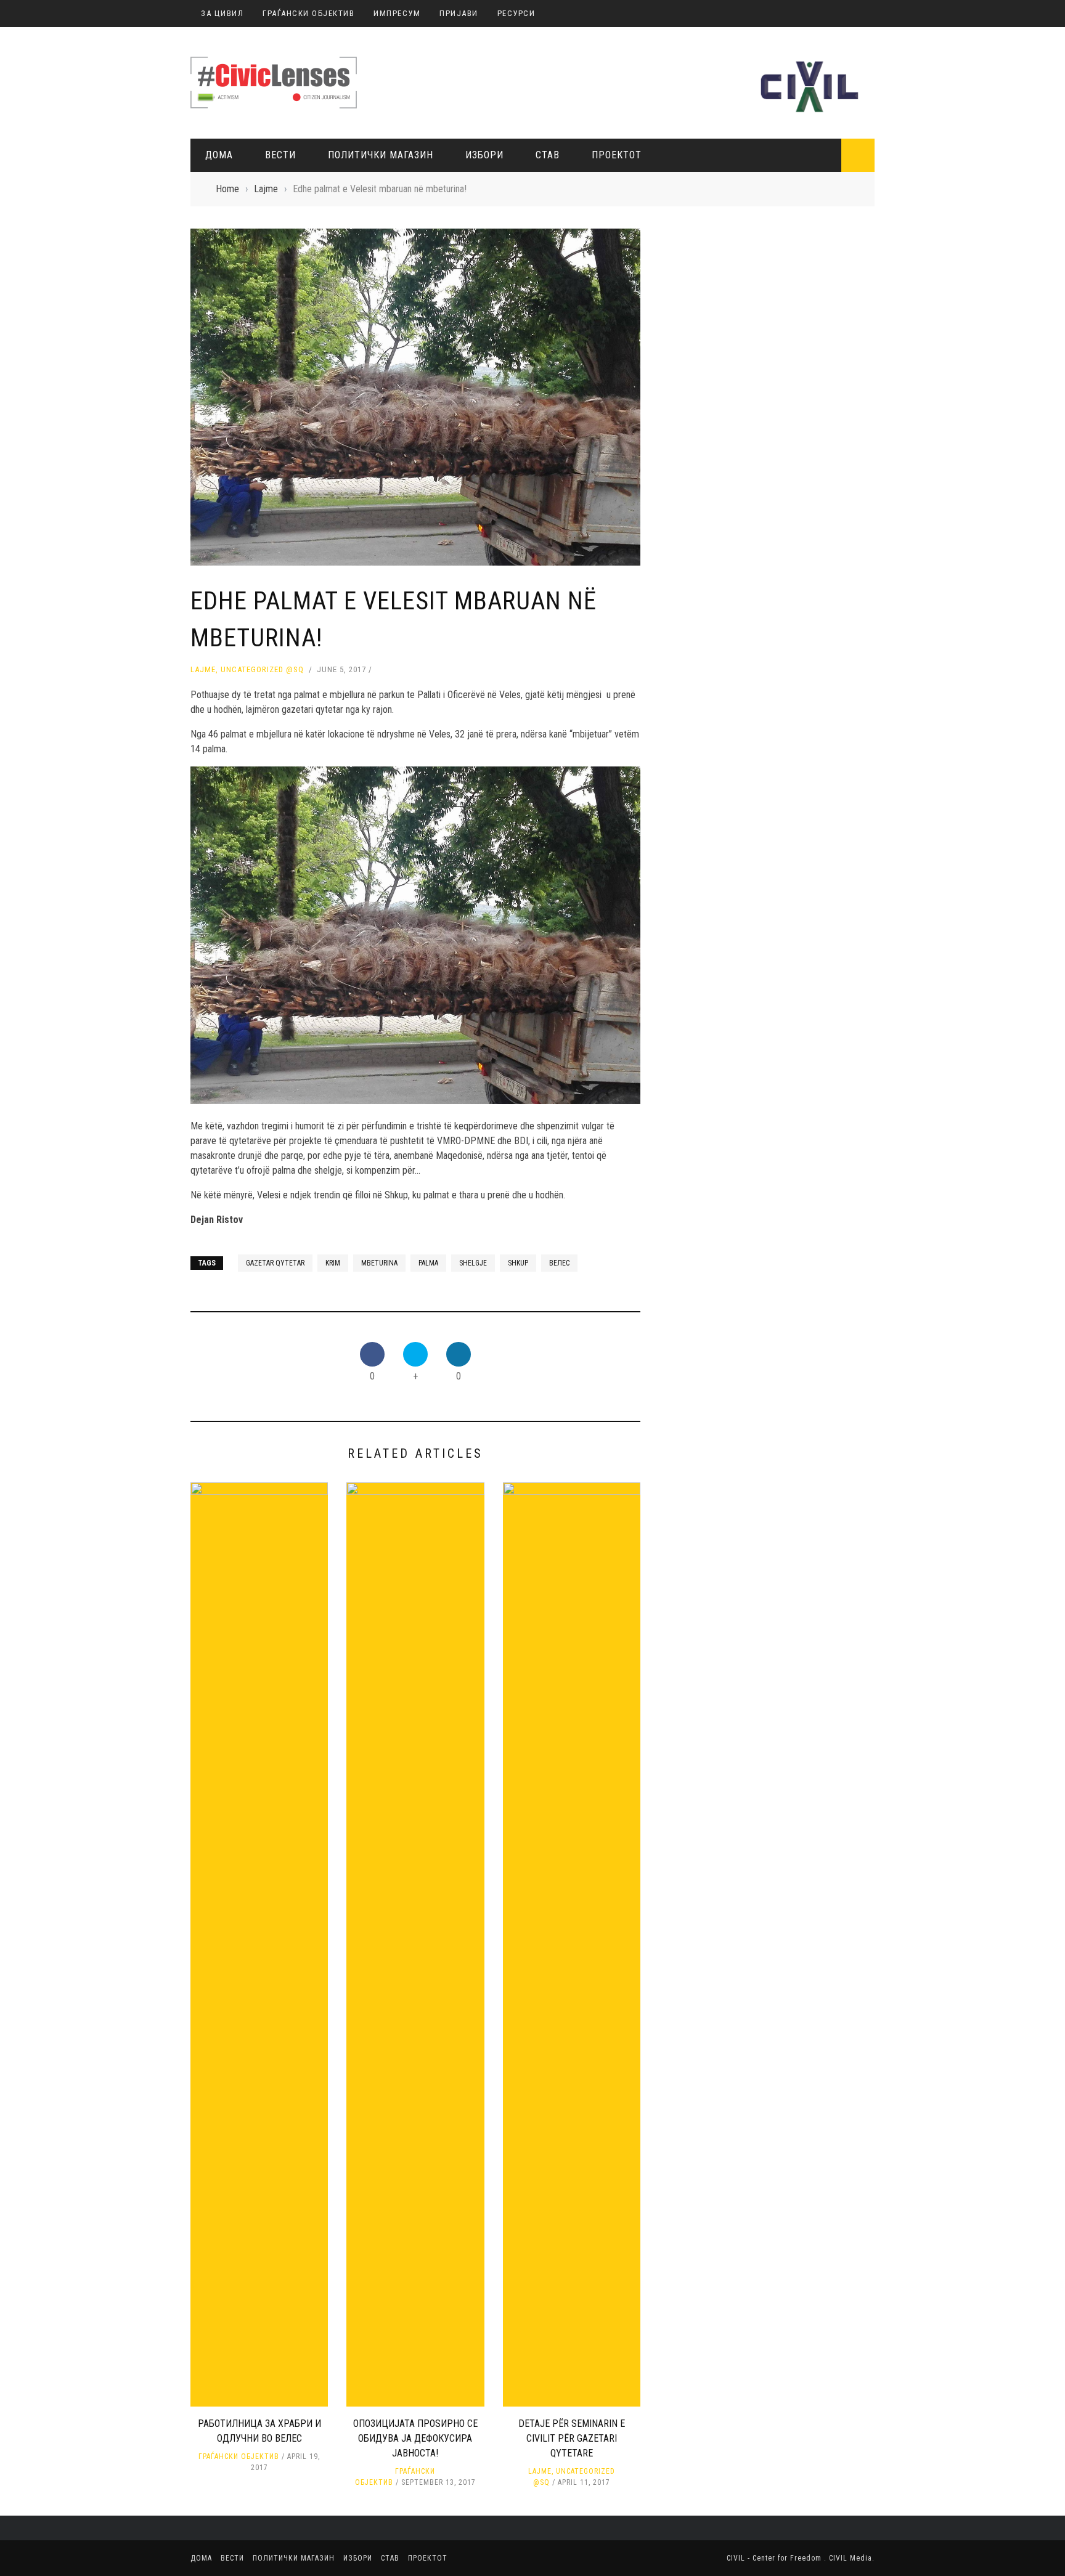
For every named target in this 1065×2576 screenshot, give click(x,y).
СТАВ (548, 155)
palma (428, 1263)
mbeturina (379, 1263)
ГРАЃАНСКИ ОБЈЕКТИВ (308, 13)
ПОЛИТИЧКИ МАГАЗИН (381, 155)
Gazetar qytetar (275, 1263)
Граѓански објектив (239, 2456)
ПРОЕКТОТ (617, 155)
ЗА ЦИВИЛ (222, 13)
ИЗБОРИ (484, 155)
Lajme (203, 669)
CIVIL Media (851, 2558)
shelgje (473, 1263)
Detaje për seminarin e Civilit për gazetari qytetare (572, 2438)
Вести (280, 155)
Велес (559, 1263)
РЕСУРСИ (516, 13)
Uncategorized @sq (262, 669)
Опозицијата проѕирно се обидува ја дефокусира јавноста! (415, 2438)
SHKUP (518, 1263)
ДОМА (219, 155)
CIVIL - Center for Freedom (775, 2558)
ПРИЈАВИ (459, 13)
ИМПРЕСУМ (397, 13)
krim (333, 1263)
